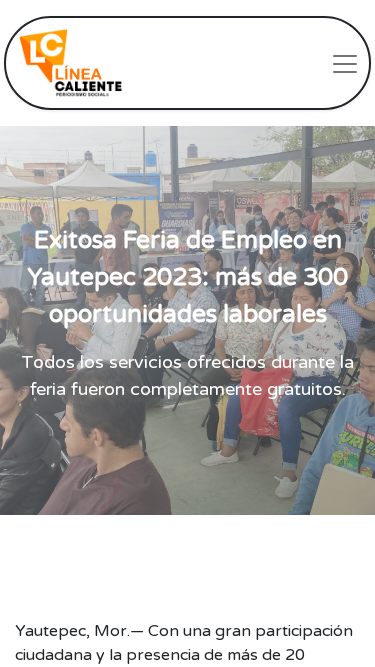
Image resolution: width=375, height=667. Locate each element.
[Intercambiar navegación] (345, 63)
